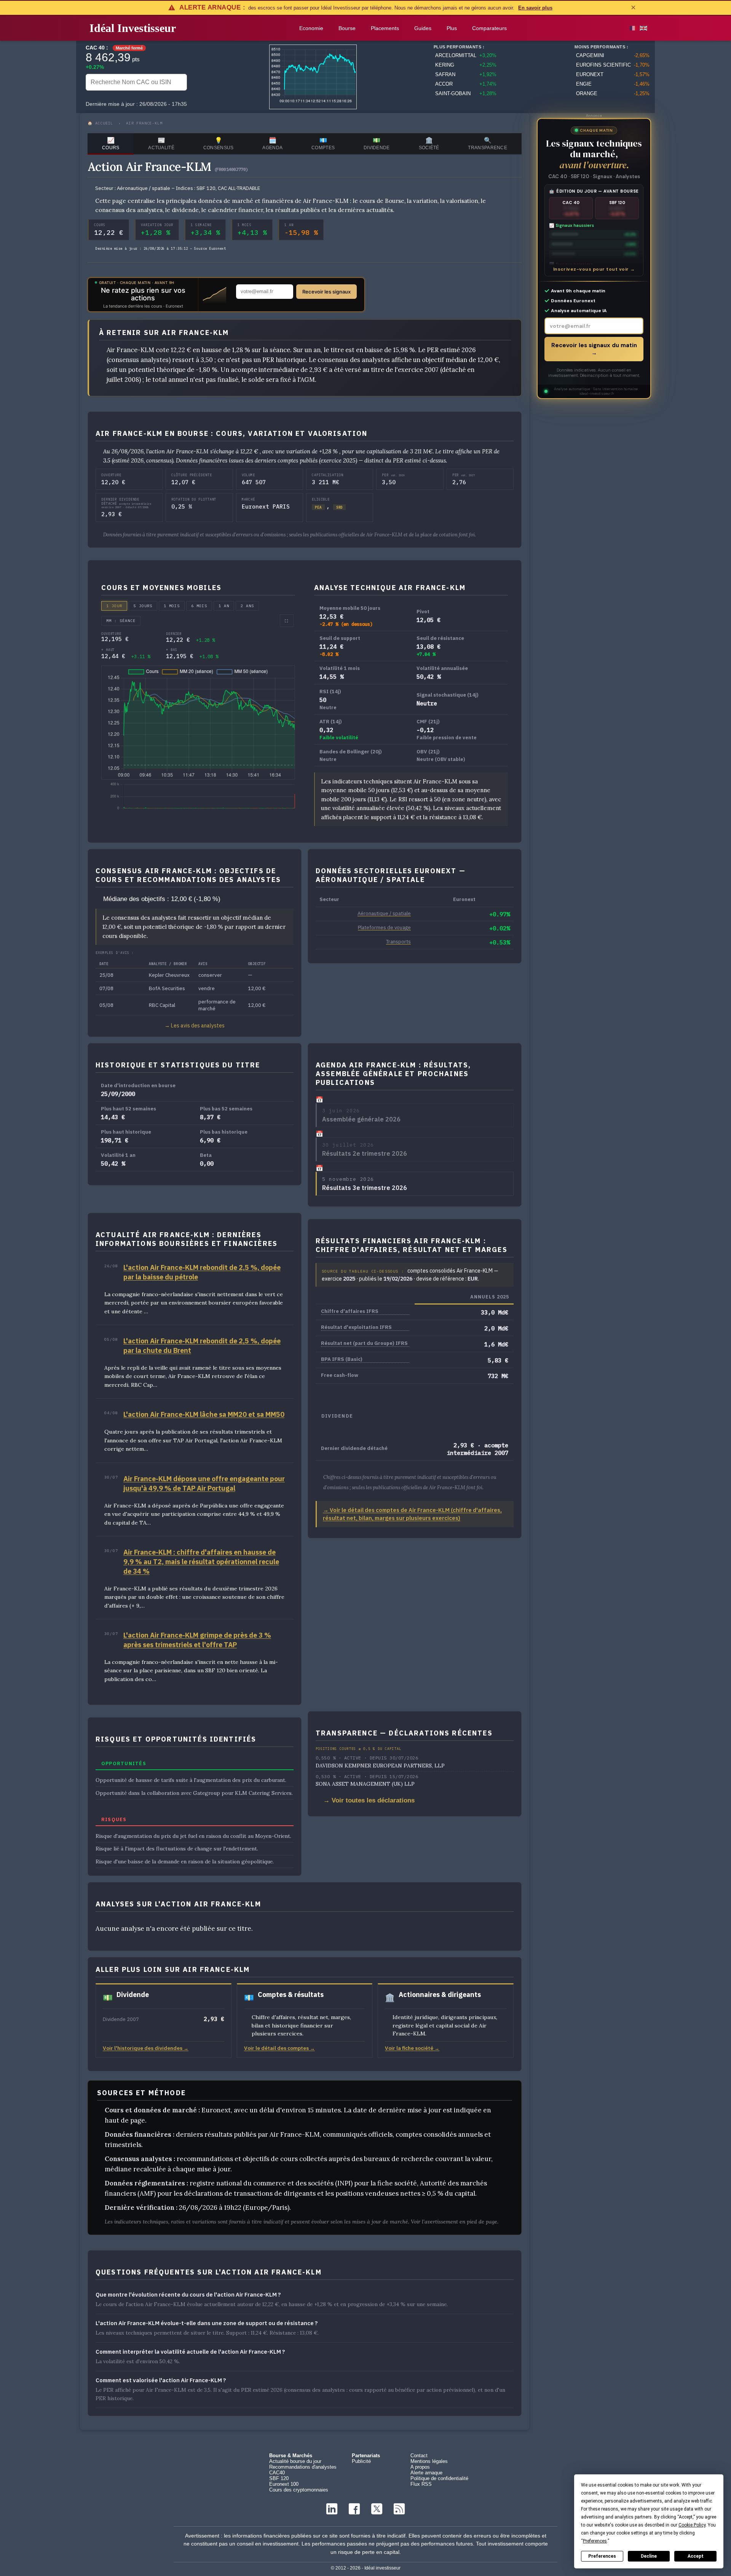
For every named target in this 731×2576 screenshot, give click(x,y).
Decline (649, 2556)
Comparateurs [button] (489, 28)
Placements (385, 28)
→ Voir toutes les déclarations (369, 1800)
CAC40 (277, 2473)
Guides (423, 28)
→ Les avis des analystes (195, 1026)
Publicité (361, 2461)
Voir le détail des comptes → (279, 2048)
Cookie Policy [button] (692, 2525)
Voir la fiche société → (412, 2048)
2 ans (247, 606)
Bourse (347, 28)
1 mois (172, 606)
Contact (419, 2456)
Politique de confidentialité (439, 2478)
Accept (696, 2556)
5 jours (143, 606)
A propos (420, 2467)
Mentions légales (429, 2461)
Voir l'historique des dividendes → (146, 2048)
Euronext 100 (284, 2484)
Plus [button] (452, 28)
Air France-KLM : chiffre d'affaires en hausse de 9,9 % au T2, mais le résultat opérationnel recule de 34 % (201, 1562)
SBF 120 (279, 2478)
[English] (643, 28)
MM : (121, 621)
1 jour (114, 606)
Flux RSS (421, 2484)
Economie (311, 28)
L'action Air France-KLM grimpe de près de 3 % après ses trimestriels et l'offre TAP (197, 1640)
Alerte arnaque (426, 2473)
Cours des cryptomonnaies (299, 2490)
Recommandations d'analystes (303, 2467)
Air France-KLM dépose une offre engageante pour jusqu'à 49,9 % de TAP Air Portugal (204, 1483)
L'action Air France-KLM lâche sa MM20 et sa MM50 (204, 1414)
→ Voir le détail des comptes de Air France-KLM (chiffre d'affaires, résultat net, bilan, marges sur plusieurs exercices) (412, 1514)
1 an (224, 606)
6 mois (199, 606)
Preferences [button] (595, 2541)
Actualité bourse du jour (295, 2461)
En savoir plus (535, 8)
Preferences (602, 2556)
